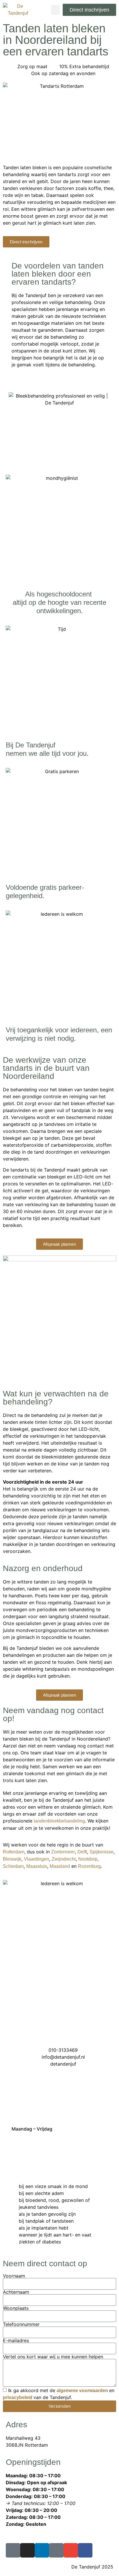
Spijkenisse (102, 1852)
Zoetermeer (63, 1852)
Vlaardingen (37, 1859)
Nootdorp (88, 1859)
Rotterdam (14, 1852)
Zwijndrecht (64, 1859)
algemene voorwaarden (82, 2391)
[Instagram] (27, 2550)
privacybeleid (18, 2397)
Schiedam (13, 1866)
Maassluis (37, 1866)
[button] (55, 10)
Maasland (60, 1866)
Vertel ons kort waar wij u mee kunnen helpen (53, 2357)
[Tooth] (13, 2550)
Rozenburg (89, 1866)
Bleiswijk (12, 1859)
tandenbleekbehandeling (59, 1821)
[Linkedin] (42, 2550)
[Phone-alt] (56, 2550)
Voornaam (14, 2276)
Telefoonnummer (21, 2324)
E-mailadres (16, 2340)
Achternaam (16, 2292)
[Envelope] (71, 2550)
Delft (82, 1852)
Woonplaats (16, 2308)
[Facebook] (85, 2550)
